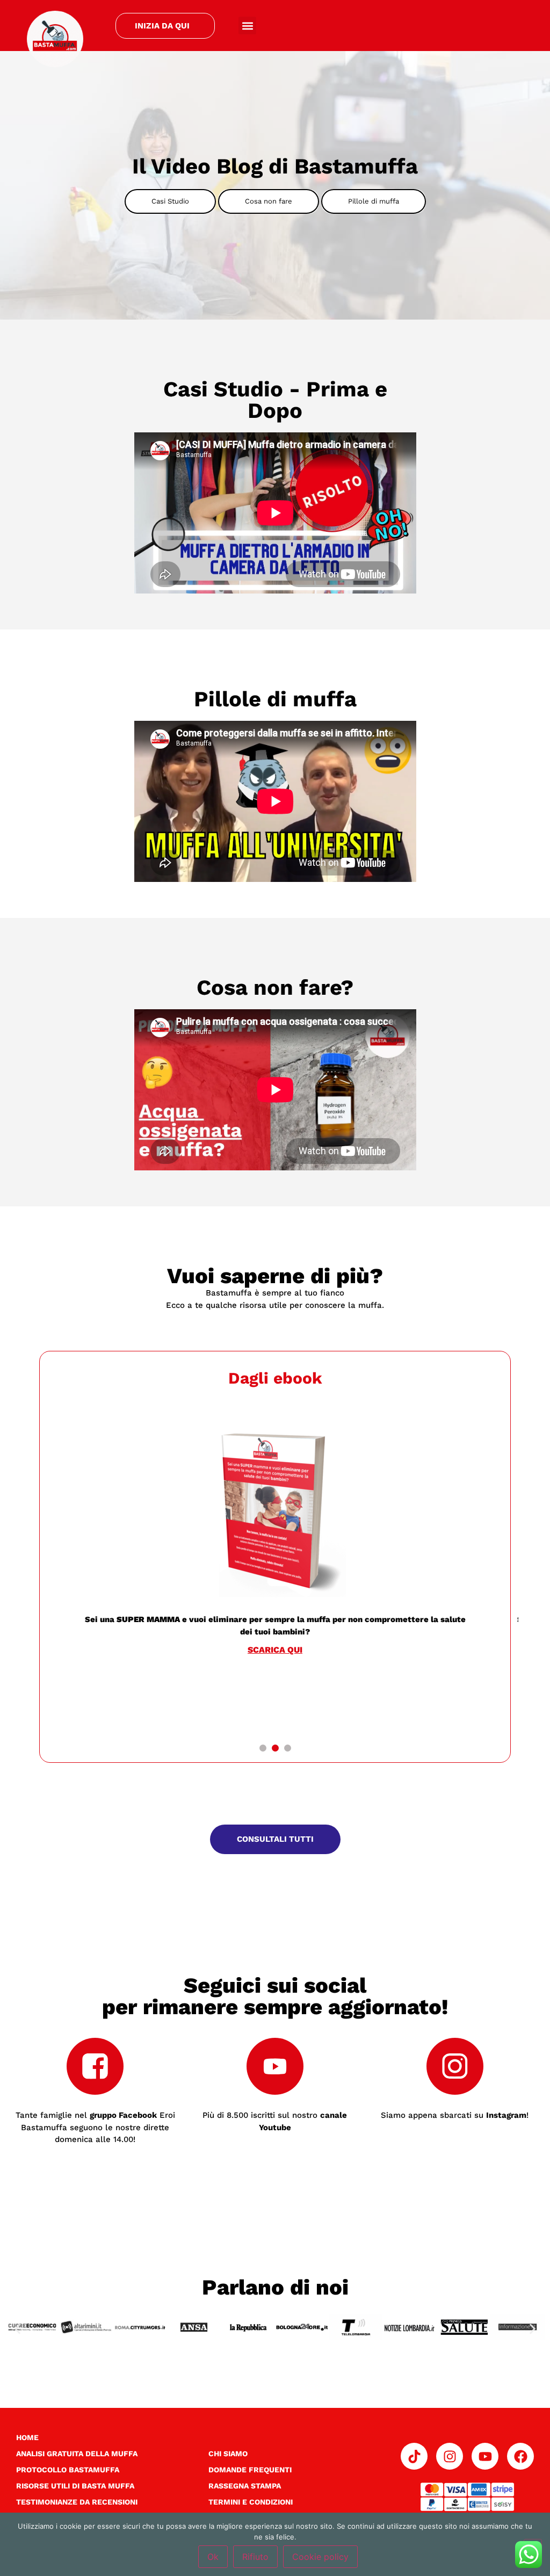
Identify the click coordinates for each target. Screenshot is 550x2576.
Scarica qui (147, 1650)
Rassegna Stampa (245, 2486)
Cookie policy (320, 2557)
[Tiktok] (414, 2456)
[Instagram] (450, 2456)
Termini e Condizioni (251, 2502)
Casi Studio (170, 201)
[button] (247, 26)
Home (27, 2437)
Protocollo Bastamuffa (68, 2470)
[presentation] (263, 1748)
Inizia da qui (162, 26)
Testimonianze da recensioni (77, 2502)
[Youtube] (485, 2456)
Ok (213, 2557)
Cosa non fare (269, 201)
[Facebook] (520, 2456)
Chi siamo (228, 2454)
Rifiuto (255, 2557)
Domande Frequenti (250, 2470)
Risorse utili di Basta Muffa (75, 2486)
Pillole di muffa (374, 201)
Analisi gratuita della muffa (77, 2454)
